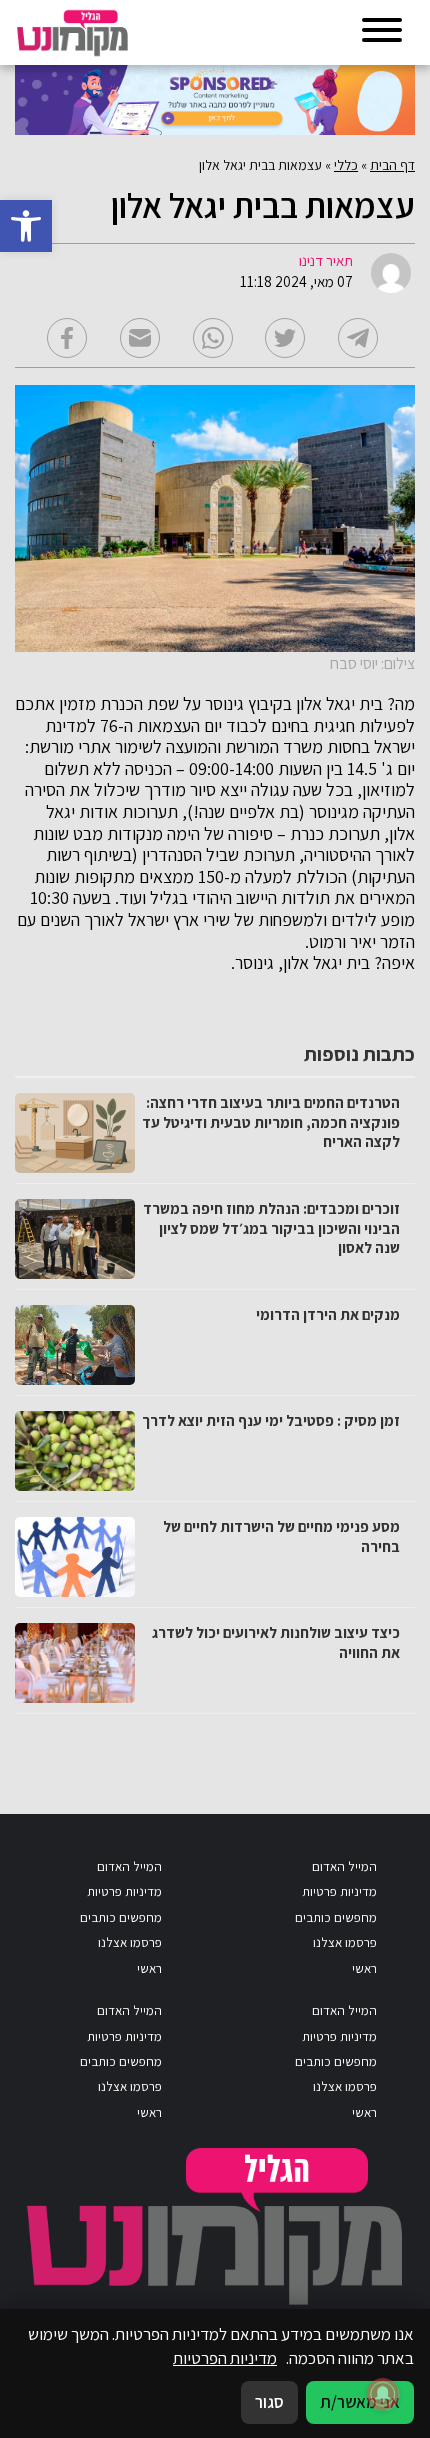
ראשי (364, 1968)
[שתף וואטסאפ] (213, 338)
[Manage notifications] (383, 2394)
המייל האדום (344, 1866)
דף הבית (392, 165)
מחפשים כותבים (336, 1917)
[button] (26, 226)
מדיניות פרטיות (339, 1891)
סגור (269, 2402)
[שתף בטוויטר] (285, 338)
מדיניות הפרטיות (225, 2358)
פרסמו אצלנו (345, 1942)
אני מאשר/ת (360, 2402)
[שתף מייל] (140, 338)
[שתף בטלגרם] (358, 338)
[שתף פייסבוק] (67, 338)
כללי (346, 165)
